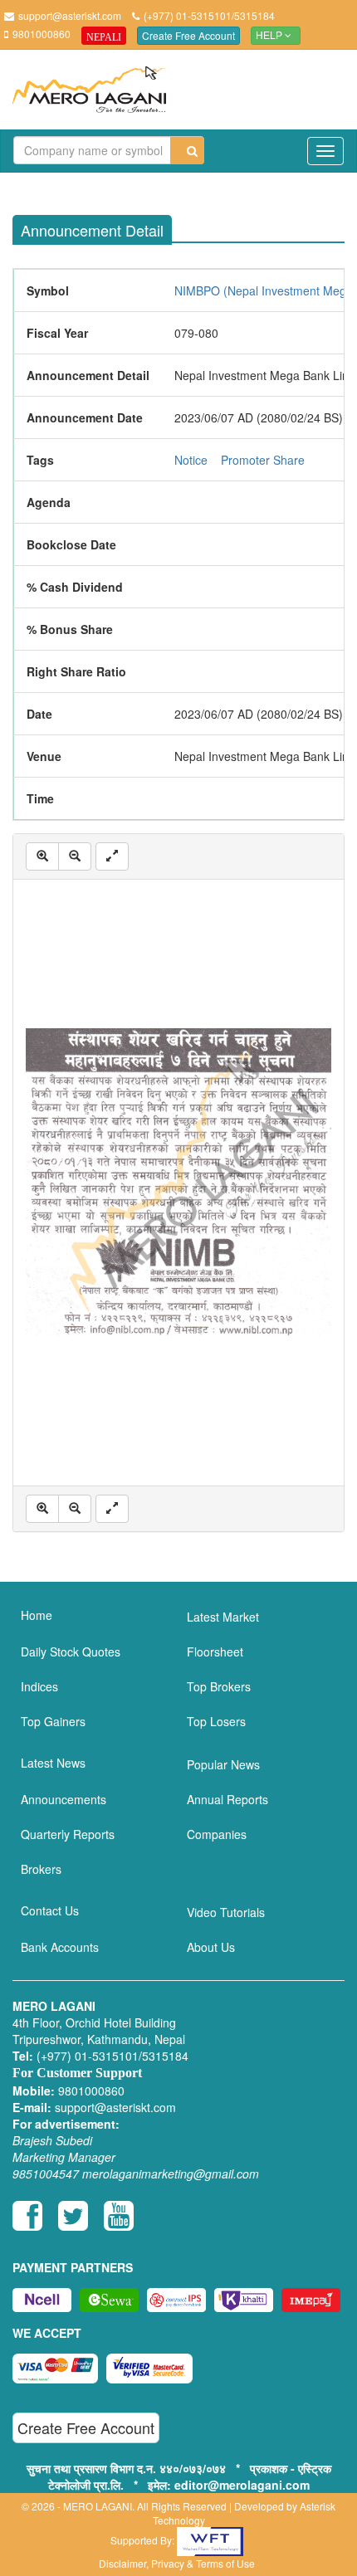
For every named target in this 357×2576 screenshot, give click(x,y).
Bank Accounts (60, 1947)
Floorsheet (215, 1651)
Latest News (53, 1763)
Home (37, 1615)
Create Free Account (188, 35)
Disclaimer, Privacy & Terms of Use (177, 2563)
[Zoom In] (42, 856)
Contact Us (50, 1910)
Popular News (223, 1764)
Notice (191, 460)
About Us (211, 1947)
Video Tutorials (226, 1912)
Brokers (41, 1869)
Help (270, 36)
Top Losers (216, 1721)
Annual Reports (227, 1799)
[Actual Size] (112, 856)
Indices (39, 1686)
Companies (217, 1834)
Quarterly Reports (68, 1834)
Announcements (64, 1799)
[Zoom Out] (75, 856)
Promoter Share (263, 460)
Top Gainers (53, 1721)
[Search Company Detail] (187, 151)
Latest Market (223, 1617)
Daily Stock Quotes (71, 1651)
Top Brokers (219, 1686)
